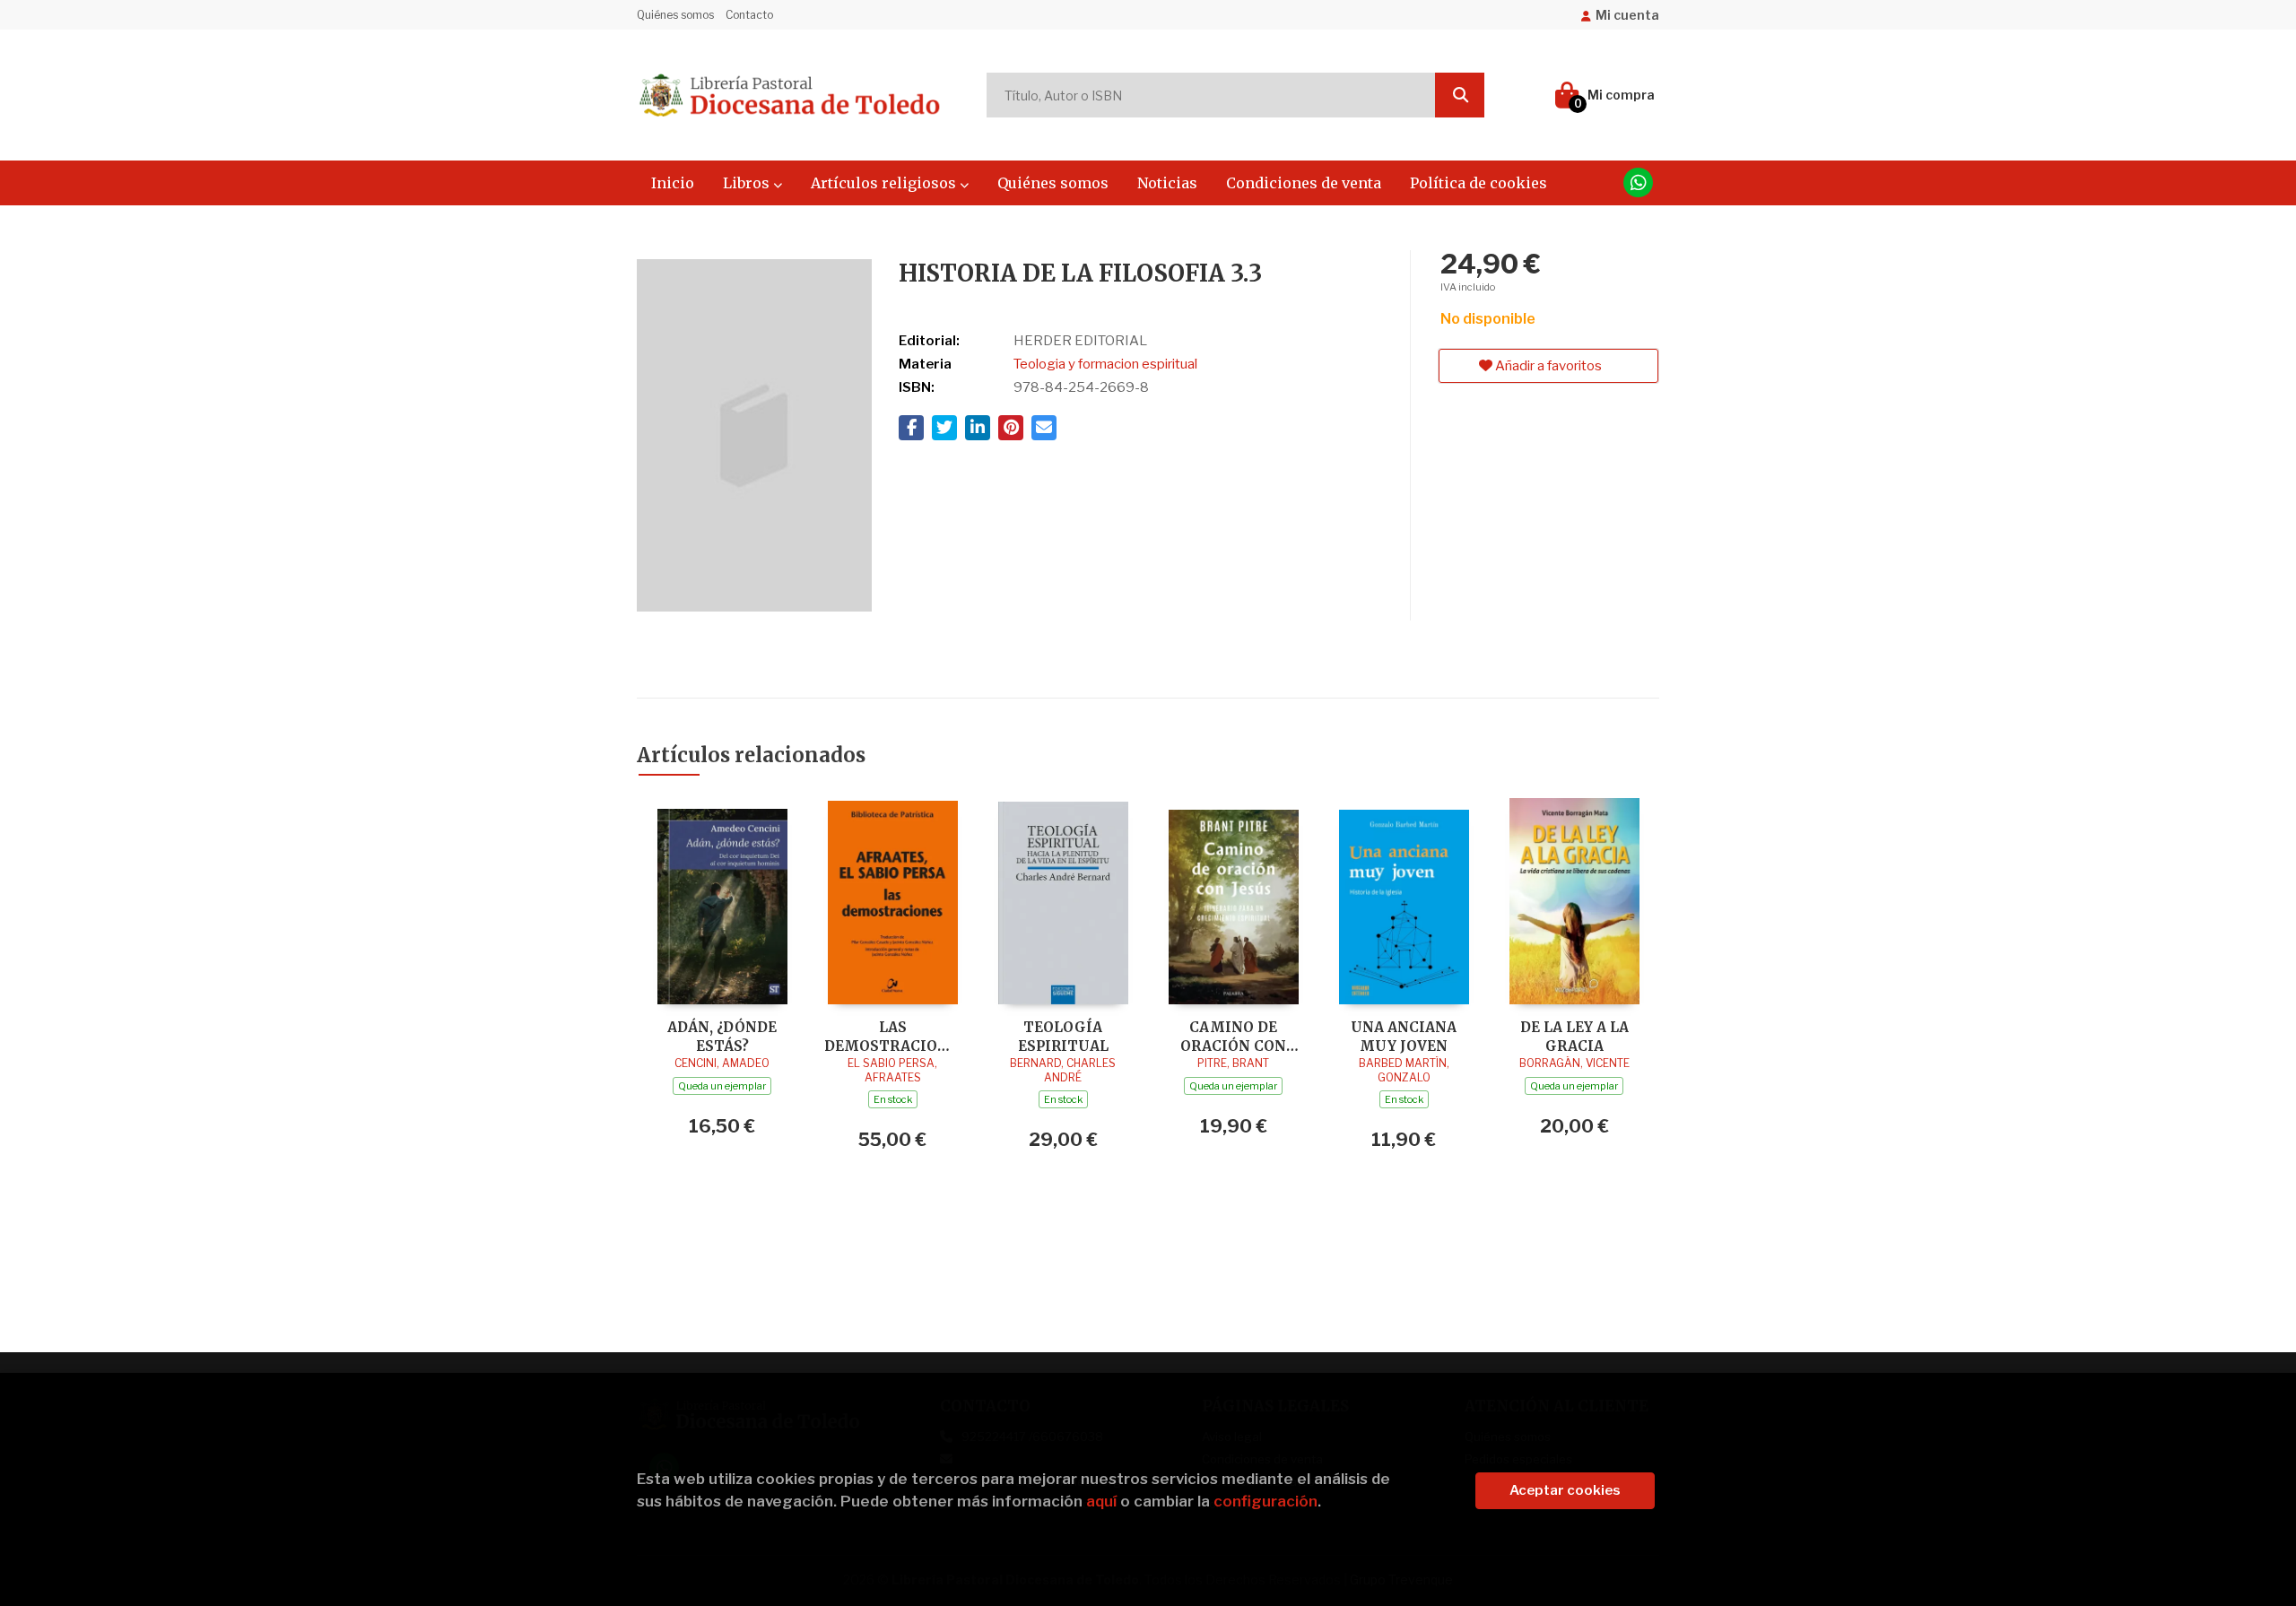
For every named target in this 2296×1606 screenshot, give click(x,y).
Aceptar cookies (1565, 1490)
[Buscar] (1460, 95)
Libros (748, 183)
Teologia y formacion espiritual (1105, 364)
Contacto (749, 15)
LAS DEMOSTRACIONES (892, 1036)
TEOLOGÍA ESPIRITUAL (1063, 1036)
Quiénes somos (675, 15)
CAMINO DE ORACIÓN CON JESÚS (1233, 1036)
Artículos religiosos (885, 183)
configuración (1265, 1501)
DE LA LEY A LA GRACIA (1574, 1036)
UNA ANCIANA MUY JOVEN (1404, 1036)
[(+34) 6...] (1638, 182)
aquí (1101, 1501)
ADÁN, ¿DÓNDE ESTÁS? (722, 1036)
